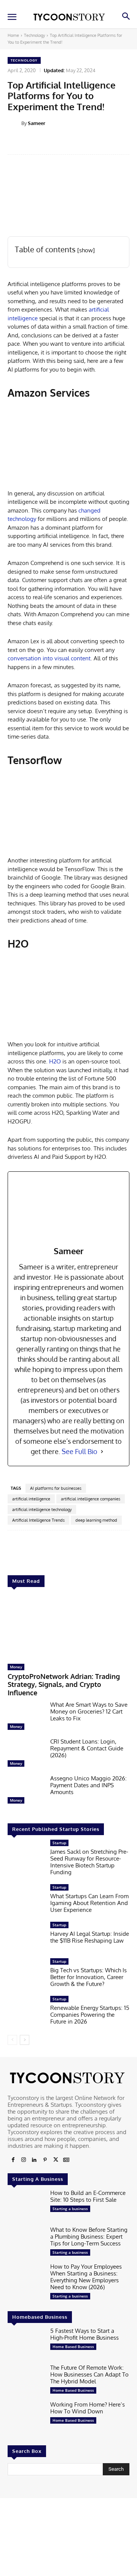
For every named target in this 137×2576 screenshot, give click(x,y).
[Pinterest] (45, 2160)
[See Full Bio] (102, 1452)
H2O (55, 1061)
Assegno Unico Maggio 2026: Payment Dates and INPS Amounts (88, 1785)
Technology (34, 35)
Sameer (37, 123)
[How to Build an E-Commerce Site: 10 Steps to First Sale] (26, 2206)
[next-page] (25, 2040)
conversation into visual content (49, 658)
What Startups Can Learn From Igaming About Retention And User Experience (89, 1903)
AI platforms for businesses (56, 1488)
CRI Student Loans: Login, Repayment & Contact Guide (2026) (87, 1748)
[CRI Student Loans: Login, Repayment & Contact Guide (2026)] (26, 1754)
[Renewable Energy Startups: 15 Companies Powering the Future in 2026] (26, 2012)
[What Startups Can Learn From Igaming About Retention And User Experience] (26, 1900)
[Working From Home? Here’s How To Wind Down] (26, 2417)
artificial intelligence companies (91, 1499)
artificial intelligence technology (42, 1510)
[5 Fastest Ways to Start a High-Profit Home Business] (26, 2344)
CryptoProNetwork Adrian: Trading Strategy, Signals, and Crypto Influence (64, 1684)
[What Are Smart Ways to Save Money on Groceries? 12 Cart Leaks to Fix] (26, 1718)
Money (16, 1667)
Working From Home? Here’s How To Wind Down (88, 2408)
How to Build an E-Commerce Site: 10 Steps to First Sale (88, 2196)
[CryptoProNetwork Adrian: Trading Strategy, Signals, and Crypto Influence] (68, 1627)
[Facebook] (13, 2160)
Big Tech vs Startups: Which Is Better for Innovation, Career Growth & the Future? (88, 1977)
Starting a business (70, 2209)
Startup (59, 1843)
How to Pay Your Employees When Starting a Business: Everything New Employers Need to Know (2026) (86, 2277)
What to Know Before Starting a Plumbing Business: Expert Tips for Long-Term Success (89, 2237)
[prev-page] (12, 2040)
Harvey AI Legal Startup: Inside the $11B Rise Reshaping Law (90, 1937)
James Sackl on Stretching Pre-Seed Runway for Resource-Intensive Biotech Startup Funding (89, 1862)
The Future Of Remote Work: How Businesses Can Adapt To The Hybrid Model (89, 2374)
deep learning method (96, 1520)
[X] (56, 2160)
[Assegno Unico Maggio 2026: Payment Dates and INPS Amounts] (26, 1791)
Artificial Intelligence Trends (38, 1520)
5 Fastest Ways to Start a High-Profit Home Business (84, 2334)
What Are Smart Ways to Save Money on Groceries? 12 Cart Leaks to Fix (89, 1711)
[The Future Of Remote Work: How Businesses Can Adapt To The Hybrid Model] (26, 2381)
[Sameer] (14, 123)
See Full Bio (80, 1451)
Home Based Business (73, 2347)
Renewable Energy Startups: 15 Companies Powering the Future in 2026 (90, 2015)
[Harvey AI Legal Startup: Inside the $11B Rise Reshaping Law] (26, 1938)
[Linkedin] (34, 2160)
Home (13, 35)
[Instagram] (24, 2160)
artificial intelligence (31, 1499)
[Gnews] (66, 2160)
